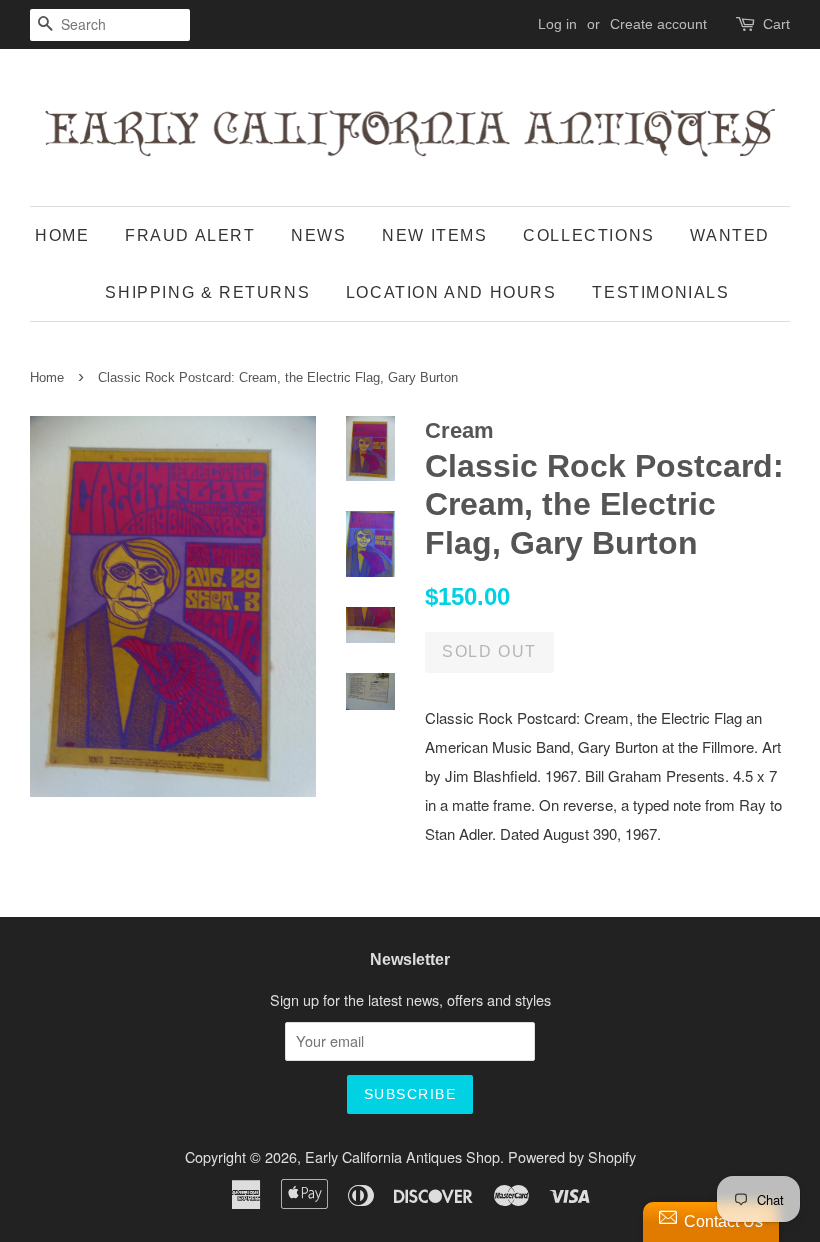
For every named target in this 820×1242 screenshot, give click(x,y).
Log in (557, 24)
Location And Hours (451, 292)
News (318, 235)
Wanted (730, 235)
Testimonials (660, 292)
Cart (776, 24)
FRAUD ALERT (190, 235)
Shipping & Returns (207, 292)
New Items (434, 235)
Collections (589, 235)
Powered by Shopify (572, 1156)
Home (62, 235)
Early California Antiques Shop (402, 1156)
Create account (658, 24)
